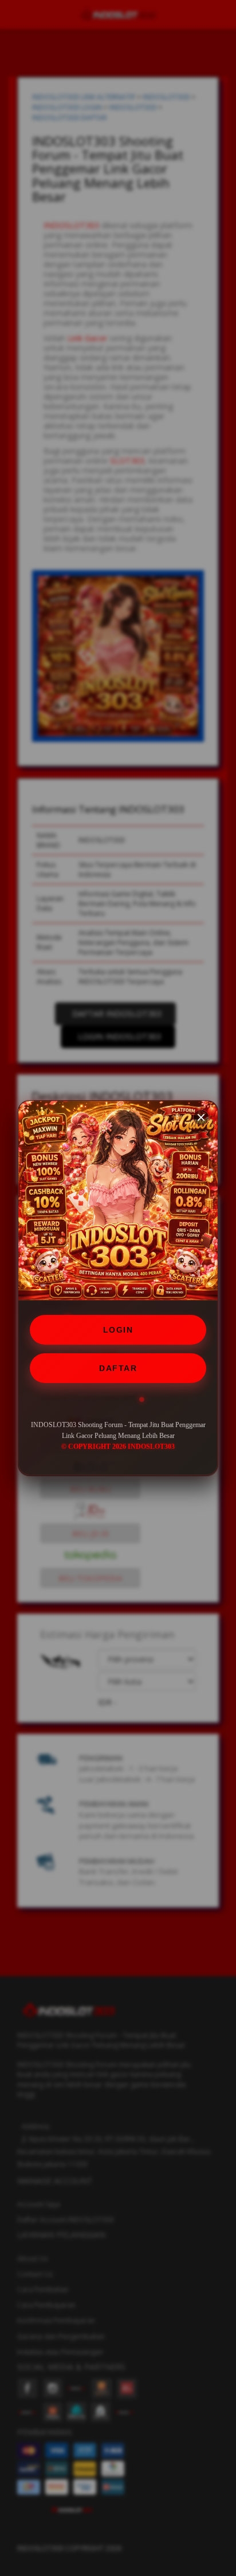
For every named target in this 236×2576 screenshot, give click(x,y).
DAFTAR (118, 1368)
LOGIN (118, 1330)
